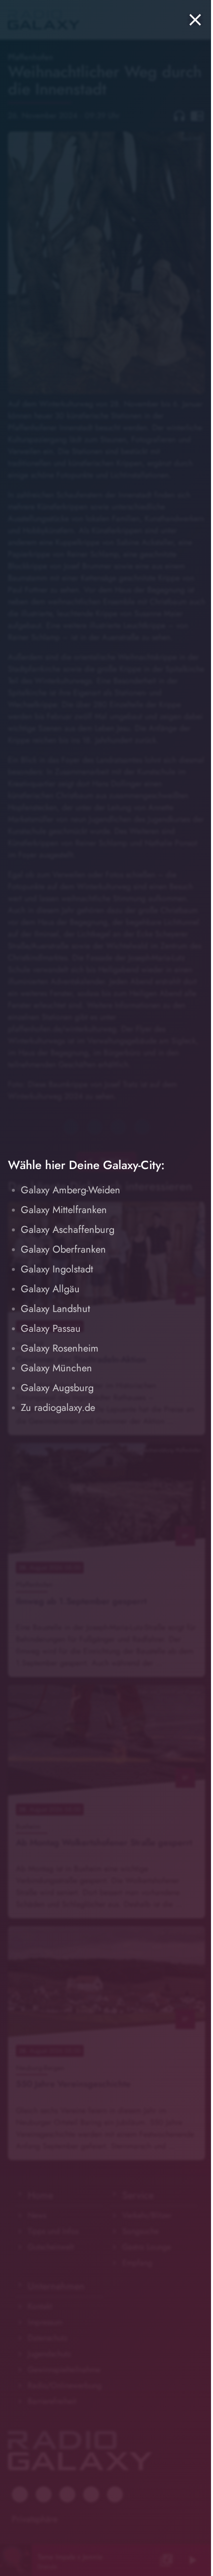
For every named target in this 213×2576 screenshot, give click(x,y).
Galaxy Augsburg (57, 1388)
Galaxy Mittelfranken (64, 1210)
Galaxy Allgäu (50, 1289)
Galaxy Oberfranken (63, 1249)
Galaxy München (56, 1368)
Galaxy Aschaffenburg (68, 1230)
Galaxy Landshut (55, 1309)
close (195, 20)
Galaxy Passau (51, 1329)
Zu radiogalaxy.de (58, 1408)
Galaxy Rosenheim (60, 1348)
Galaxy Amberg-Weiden (71, 1190)
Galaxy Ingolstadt (57, 1269)
